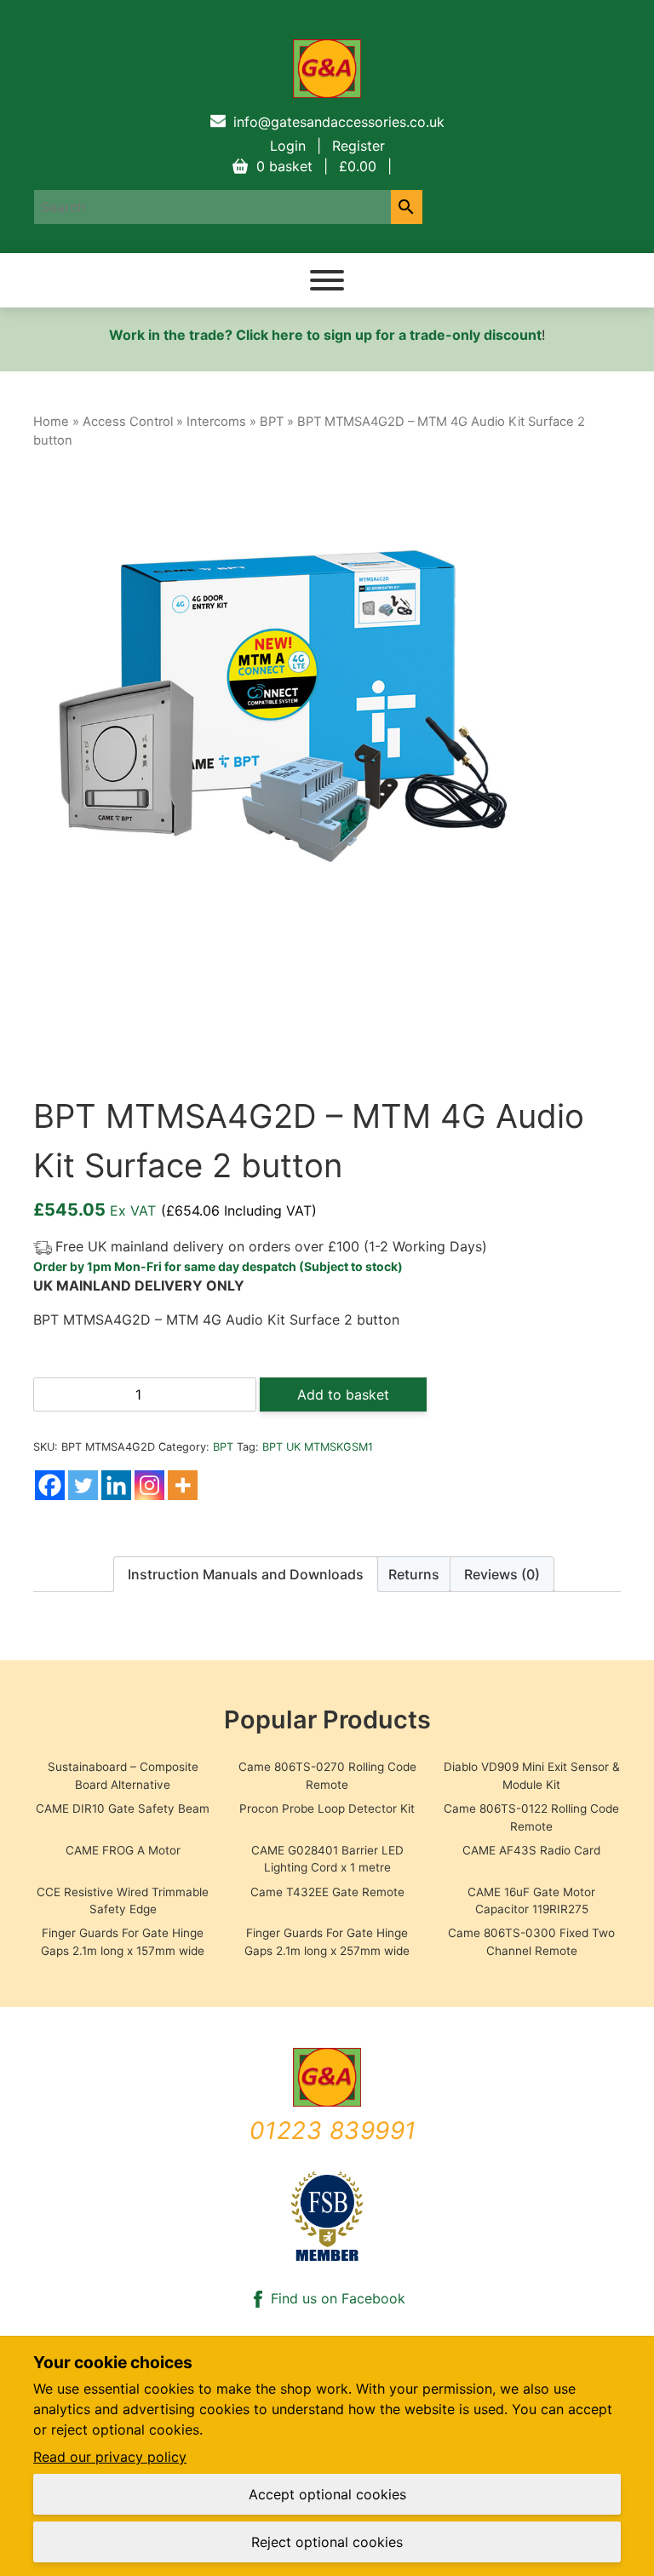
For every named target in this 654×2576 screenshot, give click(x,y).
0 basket (316, 166)
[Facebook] (50, 1485)
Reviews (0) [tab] (502, 1574)
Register (359, 146)
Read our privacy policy (110, 2457)
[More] (183, 1485)
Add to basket (343, 1394)
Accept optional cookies (327, 2494)
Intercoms (216, 422)
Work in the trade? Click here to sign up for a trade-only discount (325, 335)
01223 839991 (333, 2130)
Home (51, 422)
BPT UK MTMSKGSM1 (318, 1447)
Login (288, 146)
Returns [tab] (414, 1574)
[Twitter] (83, 1485)
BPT (272, 422)
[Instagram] (149, 1485)
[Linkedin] (116, 1485)
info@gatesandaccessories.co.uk (339, 122)
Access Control (128, 422)
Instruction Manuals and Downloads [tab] (246, 1574)
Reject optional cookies (327, 2542)
